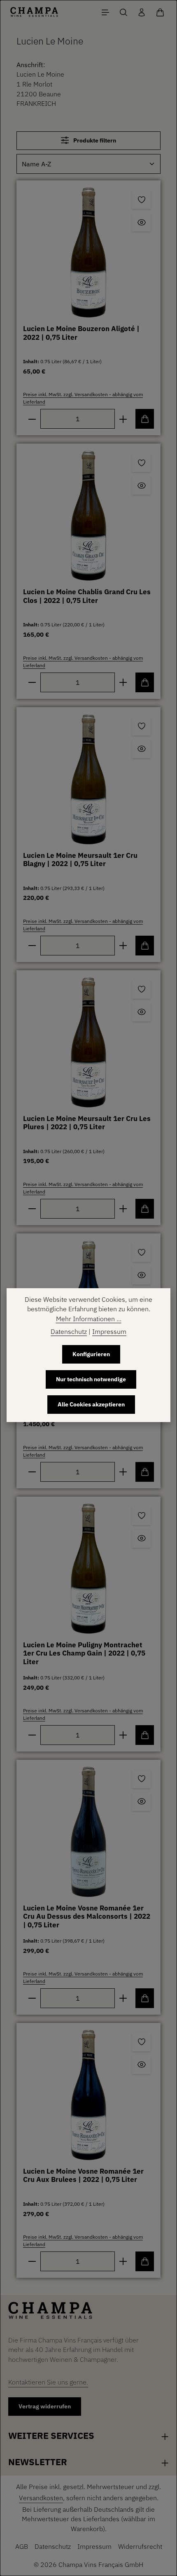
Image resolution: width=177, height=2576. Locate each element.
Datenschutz (53, 2546)
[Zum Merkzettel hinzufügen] (141, 200)
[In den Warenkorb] (145, 419)
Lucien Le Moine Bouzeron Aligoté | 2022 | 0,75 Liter (81, 333)
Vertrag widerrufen (45, 2406)
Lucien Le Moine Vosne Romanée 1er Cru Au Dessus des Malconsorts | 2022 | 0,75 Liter (87, 1917)
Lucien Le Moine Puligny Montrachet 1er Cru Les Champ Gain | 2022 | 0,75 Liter (84, 1653)
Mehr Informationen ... (89, 1319)
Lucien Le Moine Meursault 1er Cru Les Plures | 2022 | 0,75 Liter (87, 1123)
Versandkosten (41, 2498)
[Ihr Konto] (142, 12)
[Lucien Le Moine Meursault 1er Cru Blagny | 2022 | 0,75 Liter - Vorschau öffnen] (141, 749)
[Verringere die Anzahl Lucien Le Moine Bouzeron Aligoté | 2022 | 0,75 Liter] (32, 419)
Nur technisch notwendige (91, 1379)
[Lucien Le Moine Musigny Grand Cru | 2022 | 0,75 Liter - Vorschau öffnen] (141, 1275)
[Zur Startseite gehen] (34, 12)
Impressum (94, 2546)
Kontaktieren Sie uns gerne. (48, 2382)
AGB (22, 2546)
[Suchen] (123, 12)
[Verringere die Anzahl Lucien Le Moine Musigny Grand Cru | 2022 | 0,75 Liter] (32, 1472)
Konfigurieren (91, 1354)
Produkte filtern (94, 140)
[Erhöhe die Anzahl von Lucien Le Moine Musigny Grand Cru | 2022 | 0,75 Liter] (123, 1472)
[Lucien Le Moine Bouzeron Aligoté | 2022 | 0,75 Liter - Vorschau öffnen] (141, 222)
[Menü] (105, 12)
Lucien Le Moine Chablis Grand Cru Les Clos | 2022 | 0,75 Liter (87, 596)
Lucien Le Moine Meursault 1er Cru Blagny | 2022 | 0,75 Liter (80, 860)
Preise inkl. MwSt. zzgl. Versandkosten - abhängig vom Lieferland (83, 398)
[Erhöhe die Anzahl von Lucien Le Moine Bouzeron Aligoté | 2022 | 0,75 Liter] (123, 419)
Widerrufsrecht (140, 2546)
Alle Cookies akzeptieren (91, 1404)
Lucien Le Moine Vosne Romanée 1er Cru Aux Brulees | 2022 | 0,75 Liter (83, 2176)
